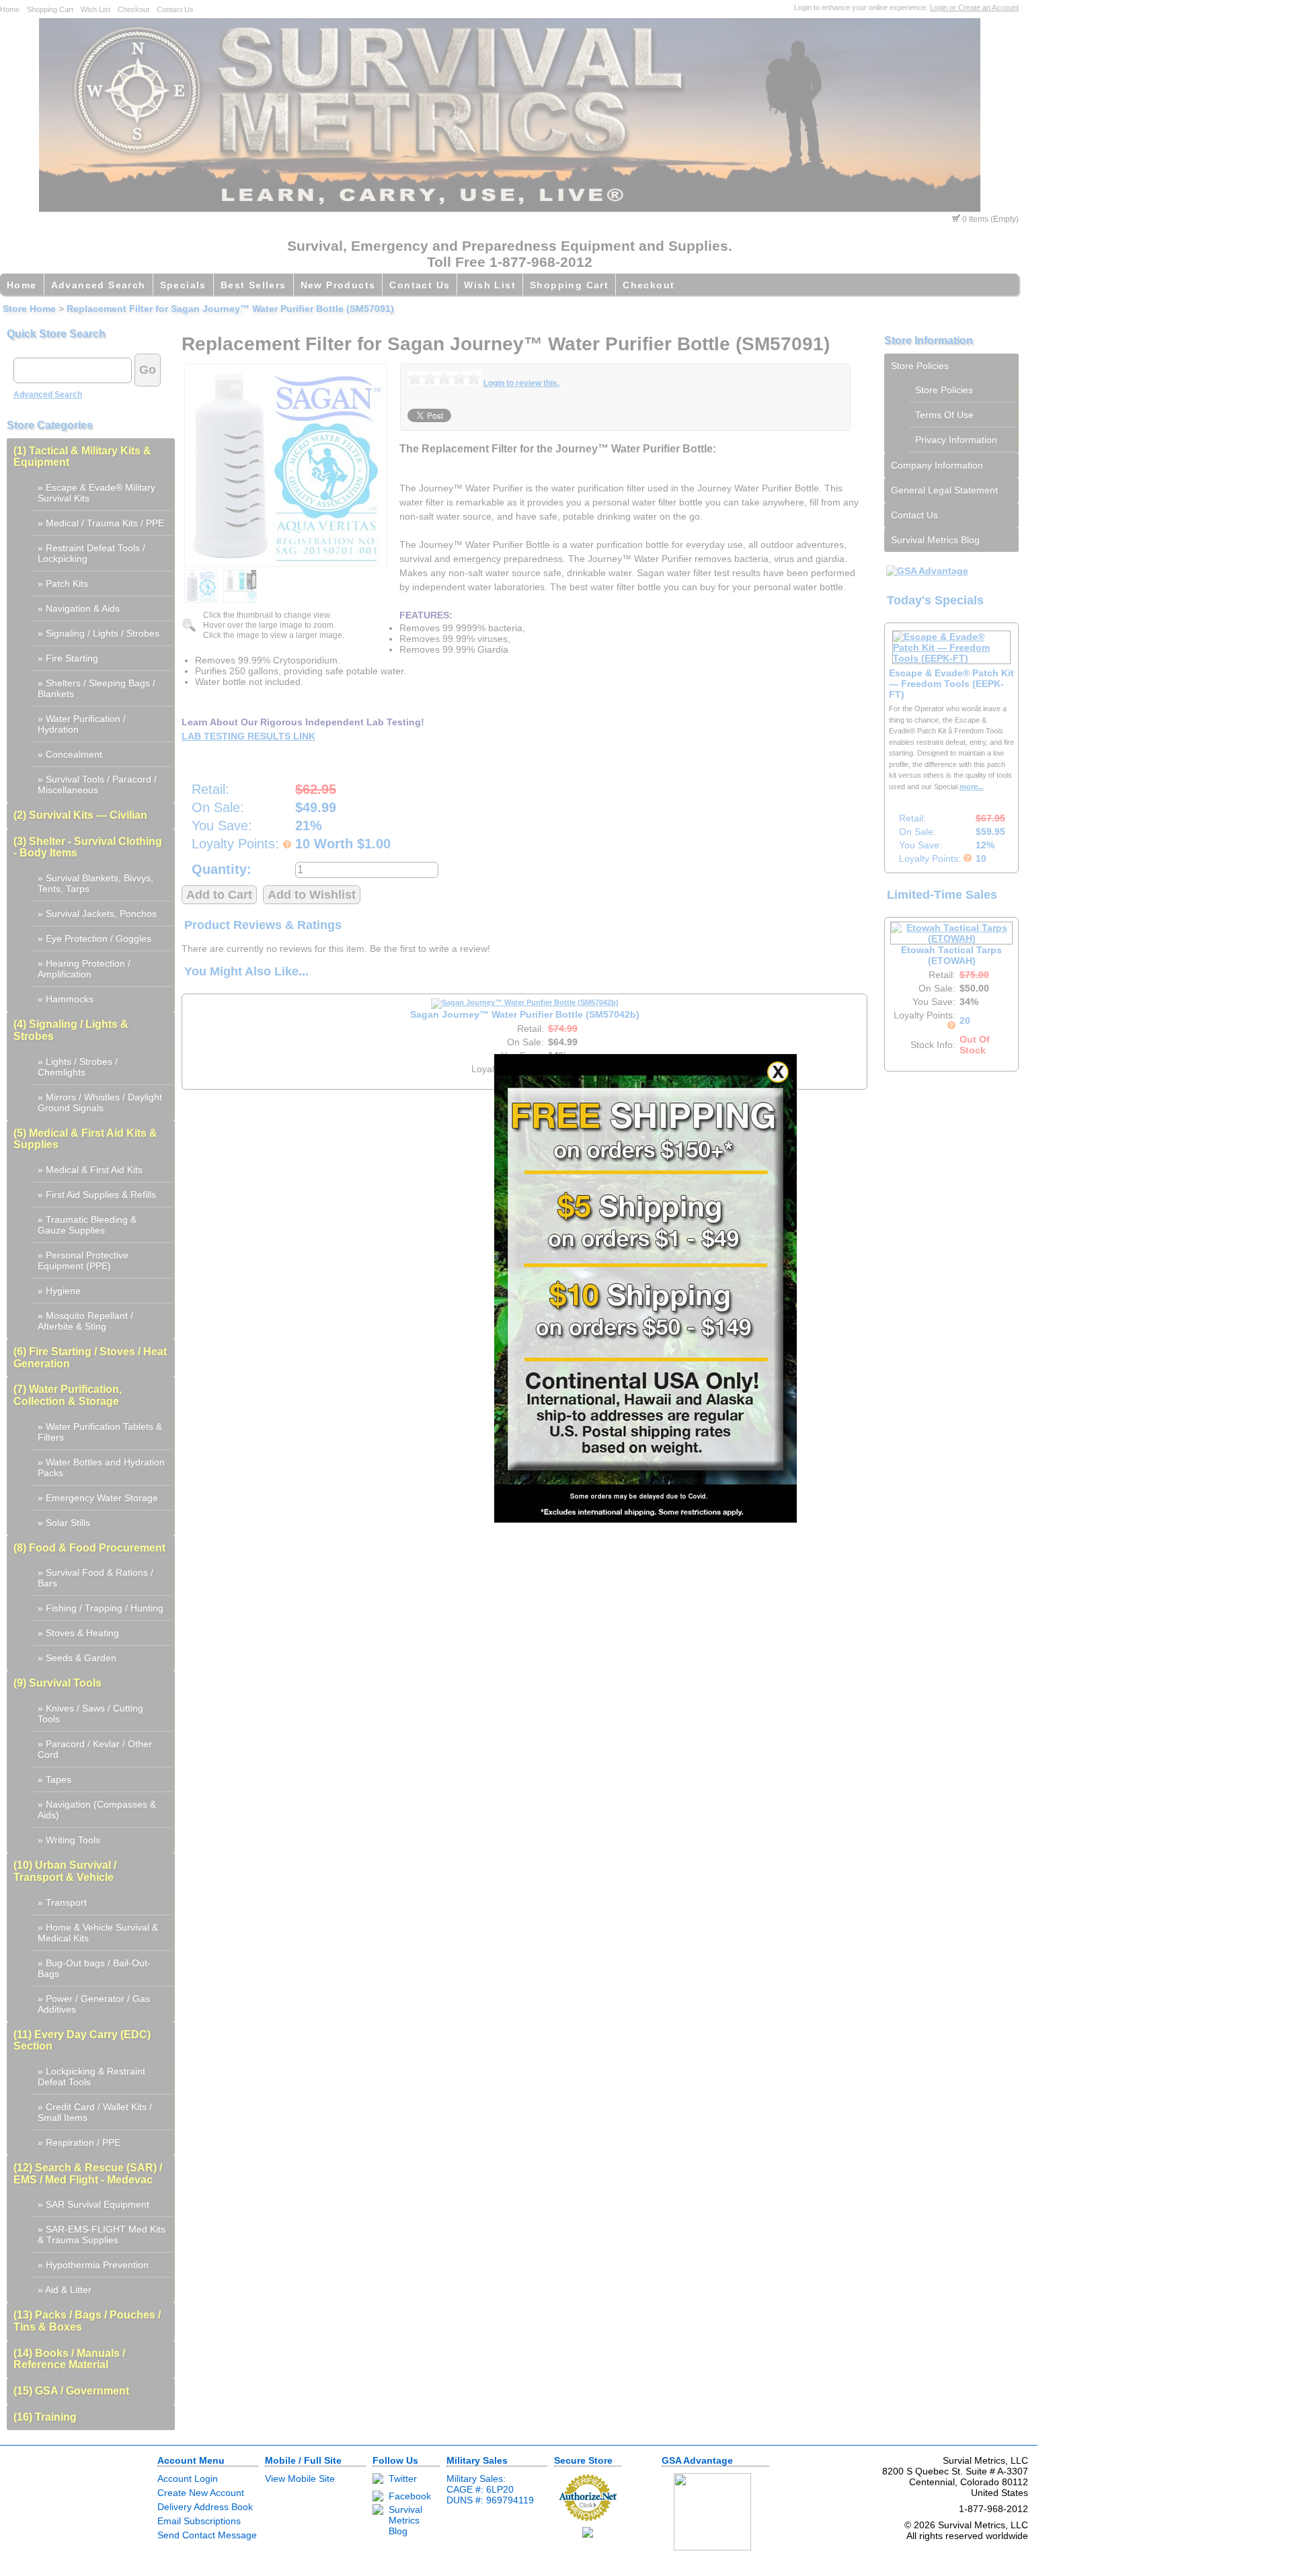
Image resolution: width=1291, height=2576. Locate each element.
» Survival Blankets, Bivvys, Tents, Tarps (95, 883)
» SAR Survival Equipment (93, 2204)
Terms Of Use (944, 415)
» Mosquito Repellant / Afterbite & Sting (85, 1321)
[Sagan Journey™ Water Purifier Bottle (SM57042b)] (525, 1002)
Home (10, 9)
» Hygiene (59, 1291)
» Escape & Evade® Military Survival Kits (96, 493)
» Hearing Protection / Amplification (84, 969)
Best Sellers (253, 285)
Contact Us (175, 9)
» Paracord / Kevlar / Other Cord (95, 1749)
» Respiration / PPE (79, 2142)
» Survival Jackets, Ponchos (97, 914)
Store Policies (920, 366)
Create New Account (201, 2493)
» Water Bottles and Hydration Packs (101, 1467)
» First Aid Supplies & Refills (97, 1195)
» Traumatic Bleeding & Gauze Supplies (87, 1225)
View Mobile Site (300, 2479)
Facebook (410, 2496)
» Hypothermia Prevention (93, 2265)
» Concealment (70, 754)
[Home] (510, 208)
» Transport (62, 1902)
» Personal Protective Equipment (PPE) (83, 1260)
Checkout (133, 9)
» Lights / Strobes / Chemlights (78, 1067)
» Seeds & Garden (77, 1658)
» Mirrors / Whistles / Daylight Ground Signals (100, 1102)
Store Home (29, 309)
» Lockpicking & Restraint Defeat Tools (91, 2077)
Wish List (95, 9)
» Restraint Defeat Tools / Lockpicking (91, 553)
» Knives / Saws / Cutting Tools (90, 1714)
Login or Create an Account (974, 7)
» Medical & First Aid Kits (90, 1170)
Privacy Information (956, 440)
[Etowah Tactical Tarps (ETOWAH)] (951, 938)
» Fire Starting (68, 658)
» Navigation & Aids (79, 608)
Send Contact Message (207, 2535)
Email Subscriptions (199, 2521)
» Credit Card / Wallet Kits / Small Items (95, 2112)
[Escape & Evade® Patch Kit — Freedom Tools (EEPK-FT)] (951, 658)
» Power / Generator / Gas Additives (94, 2004)
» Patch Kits (63, 583)
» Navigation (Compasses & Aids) (97, 1810)
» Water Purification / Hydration (82, 724)
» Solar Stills (64, 1523)
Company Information (937, 465)
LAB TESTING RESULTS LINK (248, 736)
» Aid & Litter (65, 2290)
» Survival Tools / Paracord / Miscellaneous (97, 784)
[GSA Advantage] (927, 571)
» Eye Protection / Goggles (94, 938)
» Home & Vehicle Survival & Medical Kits (98, 1933)
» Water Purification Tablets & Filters (100, 1432)
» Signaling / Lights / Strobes (99, 633)
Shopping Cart (50, 9)
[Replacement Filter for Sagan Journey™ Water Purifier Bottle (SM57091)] (286, 465)
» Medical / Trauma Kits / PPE (101, 523)
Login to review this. (521, 383)
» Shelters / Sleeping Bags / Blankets (96, 688)
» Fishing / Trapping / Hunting (101, 1608)
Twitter (403, 2479)
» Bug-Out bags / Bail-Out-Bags (94, 1968)
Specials (183, 285)
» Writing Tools (69, 1840)
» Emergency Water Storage (98, 1498)
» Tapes (54, 1779)
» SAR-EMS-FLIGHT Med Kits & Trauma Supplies (102, 2235)
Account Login (188, 2479)
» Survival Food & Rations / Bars (95, 1578)
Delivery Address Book (205, 2507)
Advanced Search (99, 285)
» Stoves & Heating (78, 1633)
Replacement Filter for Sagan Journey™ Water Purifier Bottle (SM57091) (230, 309)
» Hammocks (66, 999)
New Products (338, 285)
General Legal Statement (944, 490)
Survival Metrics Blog (935, 540)
